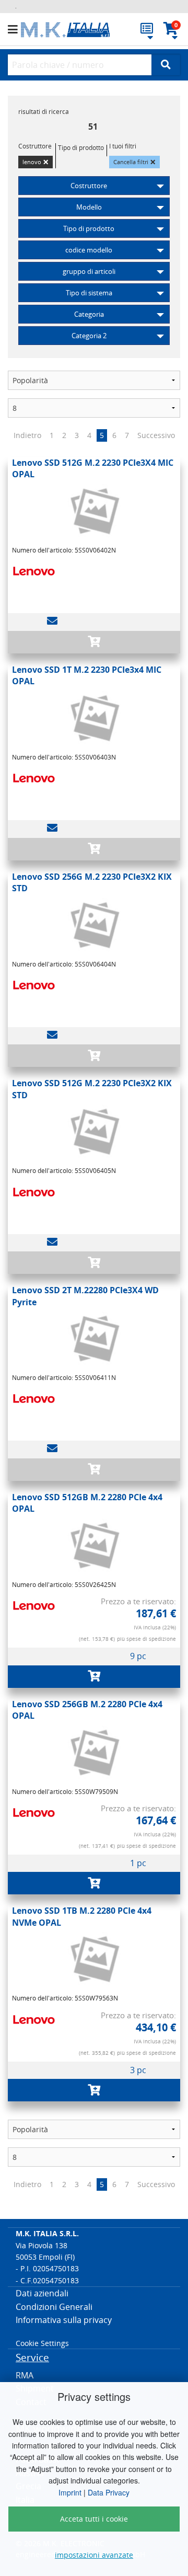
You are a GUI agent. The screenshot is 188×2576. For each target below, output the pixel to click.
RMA (25, 2375)
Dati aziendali (42, 2293)
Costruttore (89, 186)
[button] (14, 30)
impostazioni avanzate (94, 2555)
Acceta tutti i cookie (94, 2519)
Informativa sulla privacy (64, 2320)
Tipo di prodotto (89, 228)
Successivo (156, 435)
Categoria (89, 314)
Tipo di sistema (89, 293)
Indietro (27, 435)
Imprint (70, 2492)
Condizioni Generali (54, 2307)
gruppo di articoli (89, 271)
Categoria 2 (89, 336)
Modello (89, 207)
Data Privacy (109, 2492)
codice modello (89, 250)
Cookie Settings (42, 2343)
